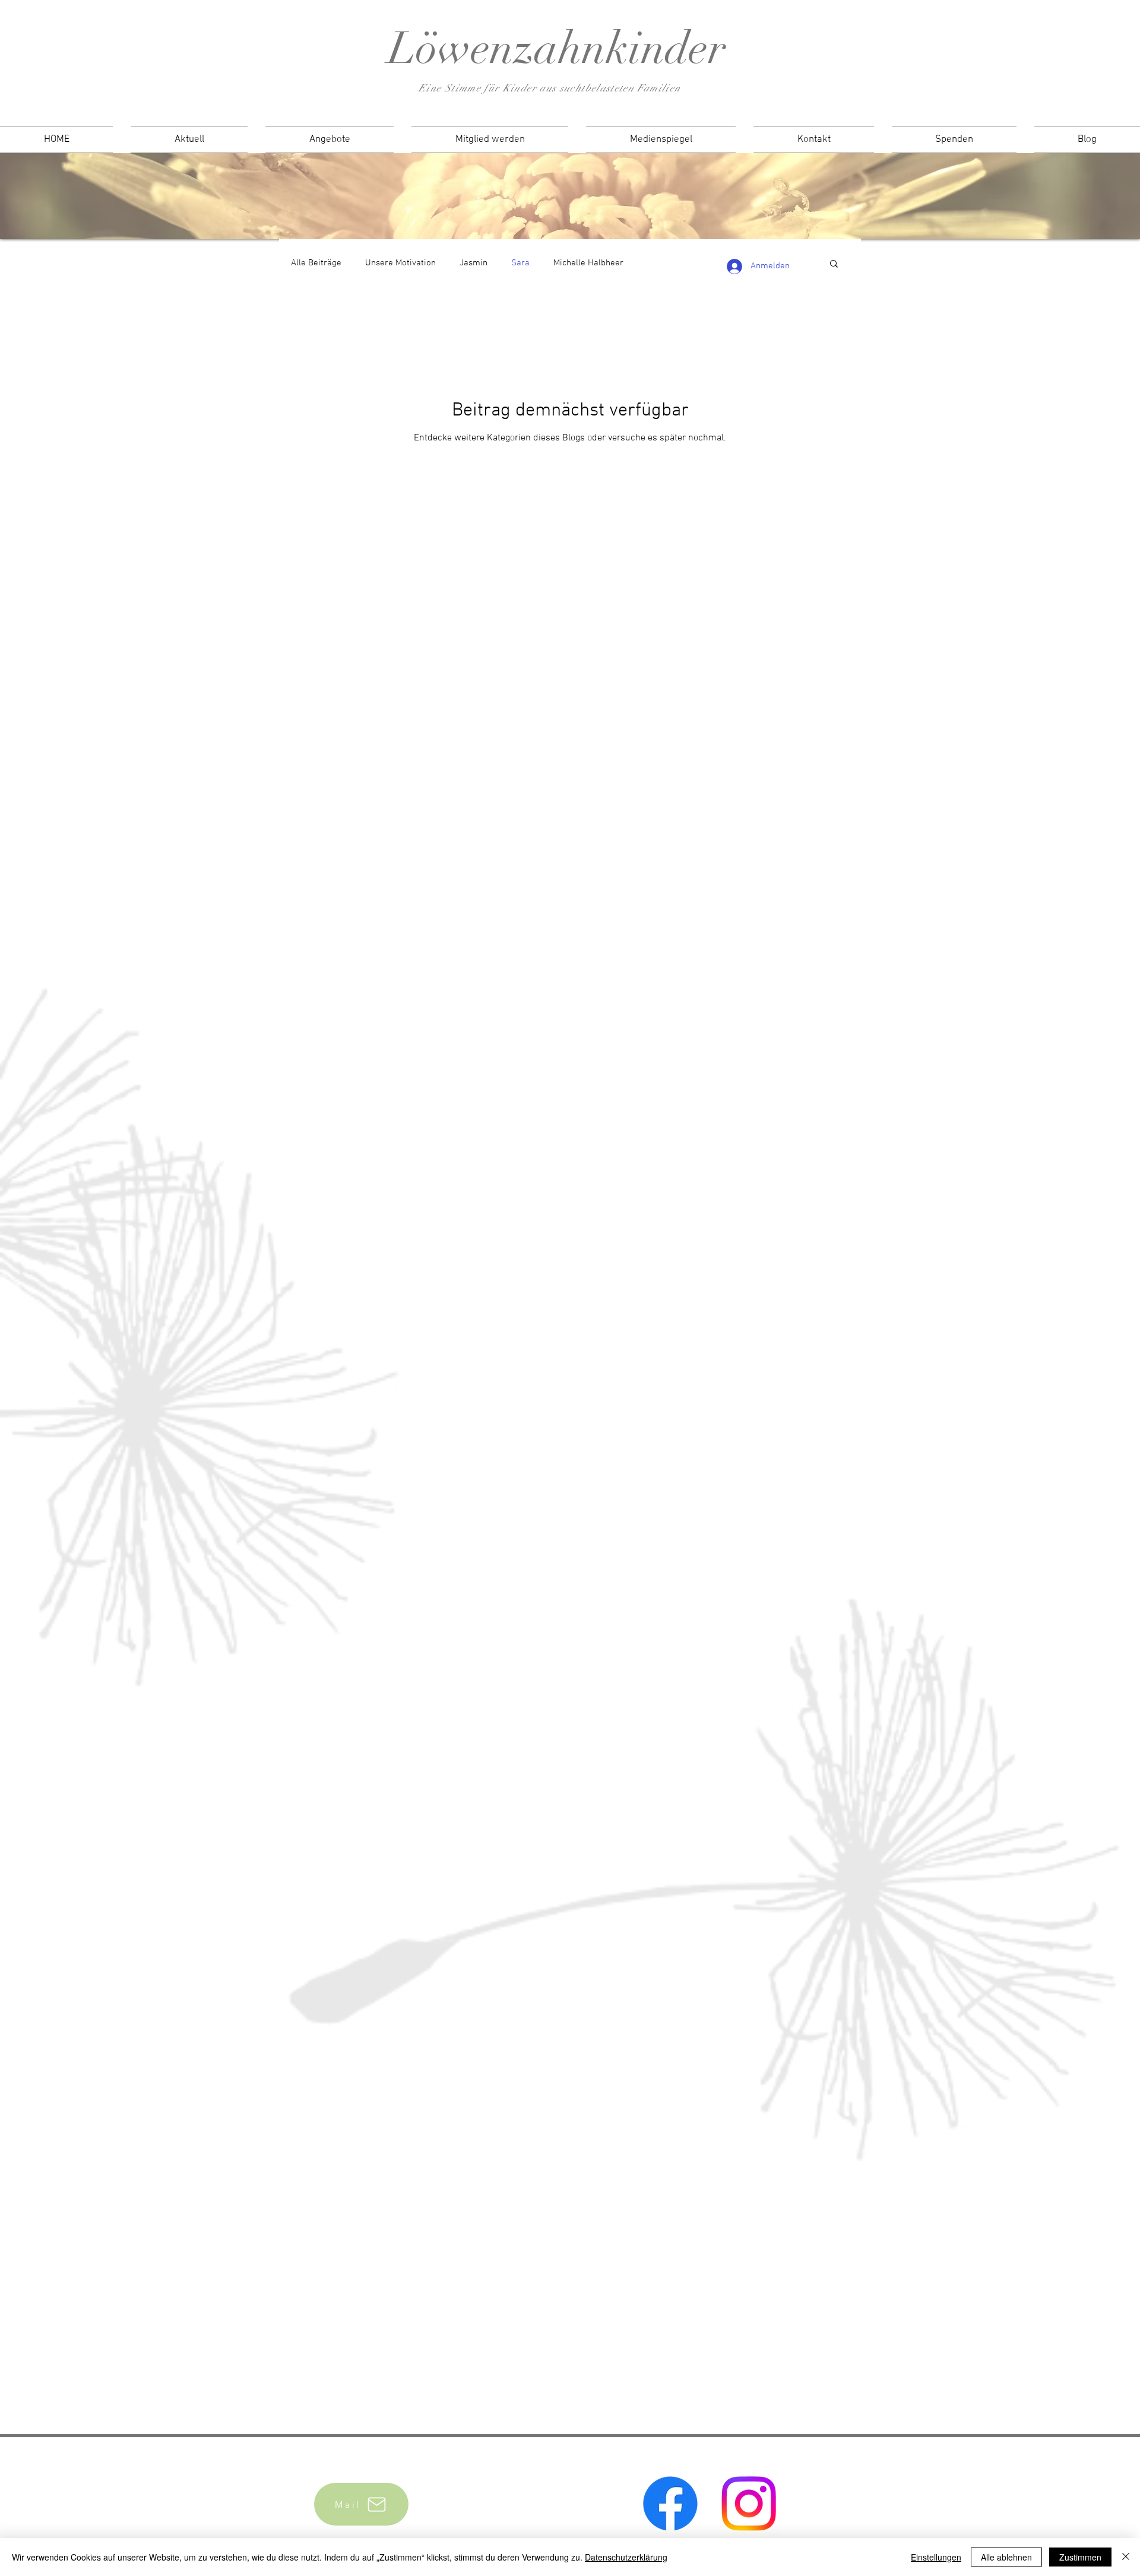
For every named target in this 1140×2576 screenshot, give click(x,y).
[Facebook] (670, 2504)
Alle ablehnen (1006, 2557)
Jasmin (474, 263)
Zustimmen (1080, 2557)
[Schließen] (1126, 2557)
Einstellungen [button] (936, 2557)
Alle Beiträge (316, 263)
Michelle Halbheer (588, 263)
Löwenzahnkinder (557, 48)
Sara (520, 263)
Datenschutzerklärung (626, 2557)
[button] (834, 264)
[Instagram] (749, 2504)
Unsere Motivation (400, 263)
